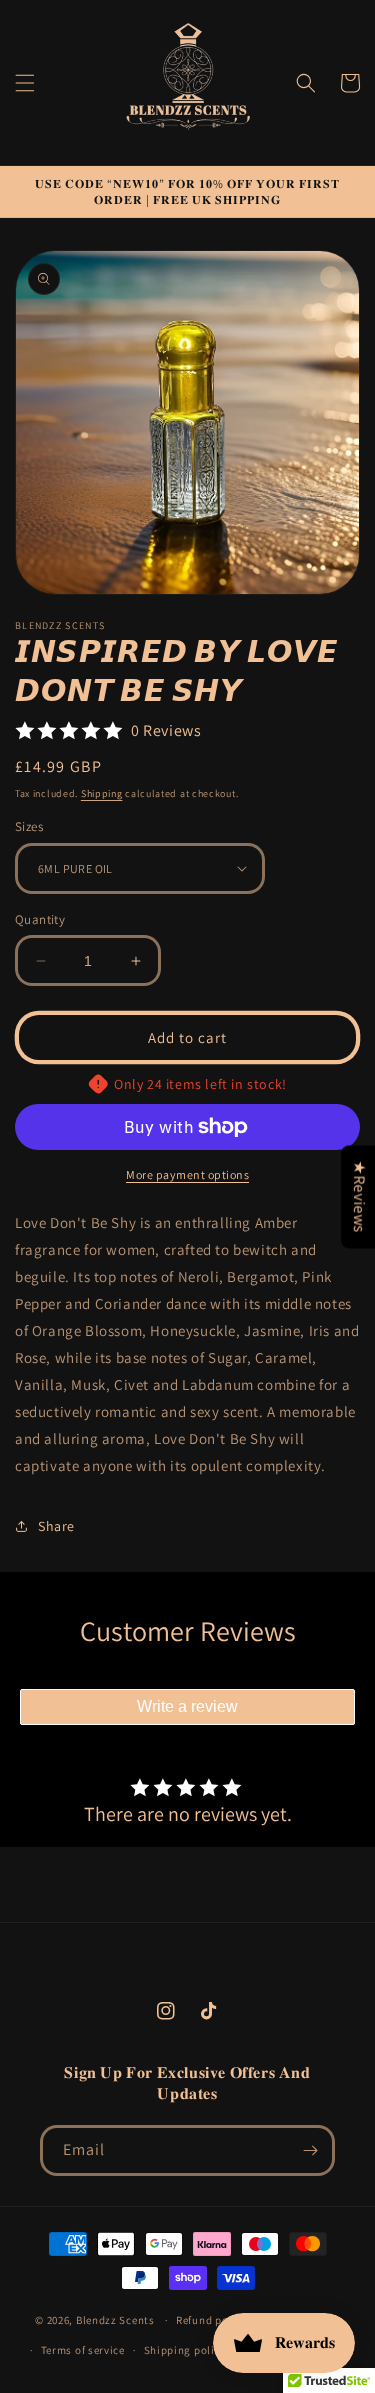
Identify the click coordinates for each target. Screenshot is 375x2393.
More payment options (187, 1174)
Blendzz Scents (115, 2320)
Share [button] (56, 1526)
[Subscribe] (310, 2150)
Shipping (102, 793)
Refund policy (211, 2320)
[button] (25, 83)
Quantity (40, 919)
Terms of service (83, 2350)
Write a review (187, 1706)
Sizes (29, 826)
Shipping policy (185, 2350)
